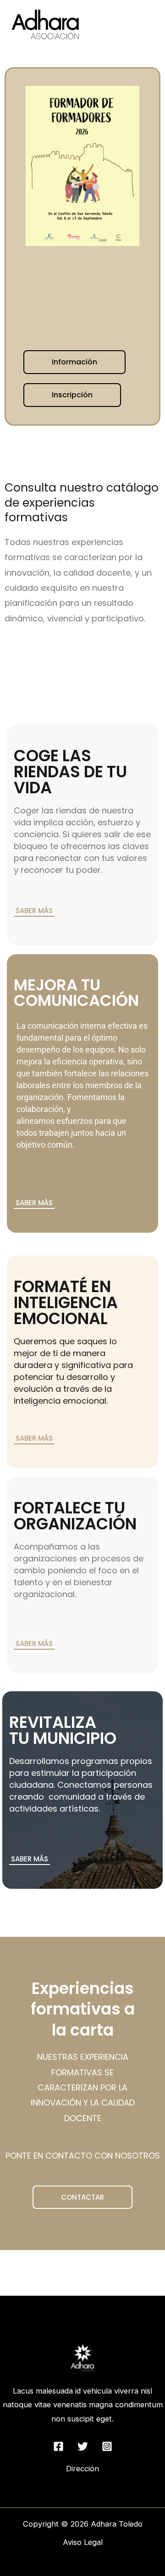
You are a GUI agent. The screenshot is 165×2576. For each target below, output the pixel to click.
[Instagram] (107, 2446)
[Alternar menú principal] (146, 24)
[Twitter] (83, 2446)
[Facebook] (58, 2446)
